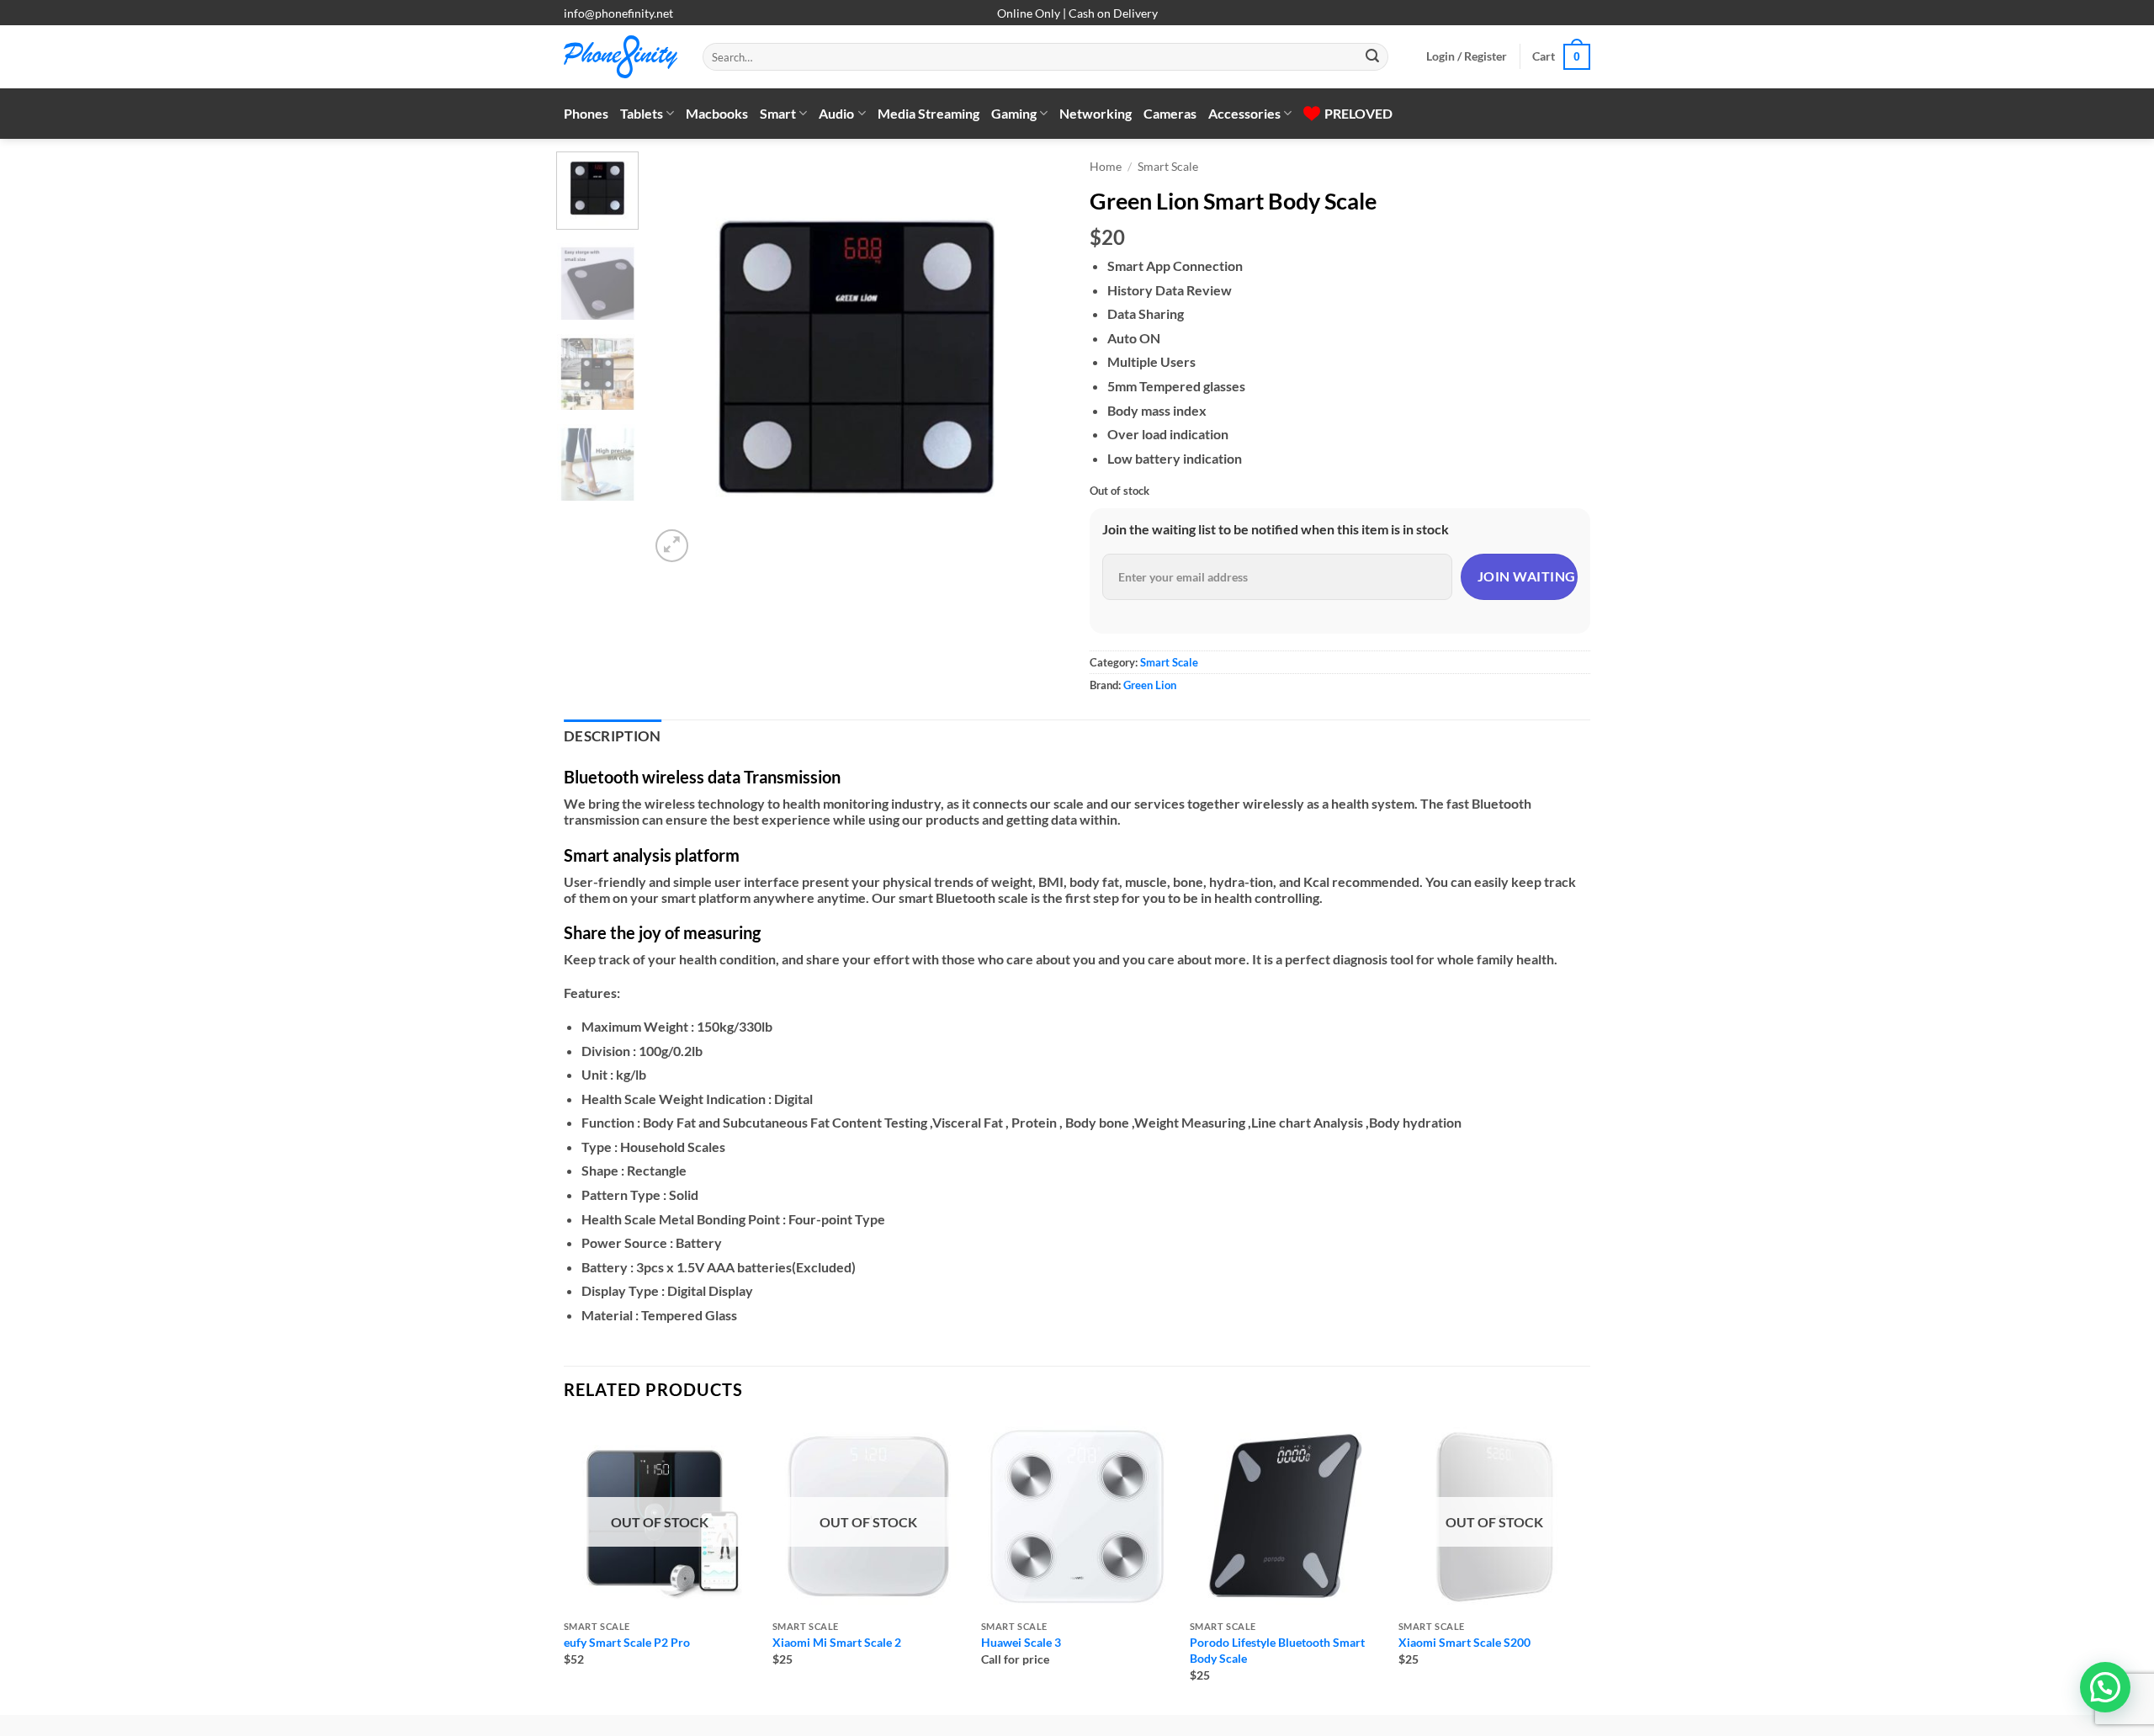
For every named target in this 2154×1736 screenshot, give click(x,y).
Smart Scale (1168, 167)
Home (1106, 167)
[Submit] (1372, 57)
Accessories (1244, 113)
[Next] (1035, 359)
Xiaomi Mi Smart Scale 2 (837, 1642)
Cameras (1170, 113)
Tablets (642, 113)
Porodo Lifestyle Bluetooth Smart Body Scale (1277, 1650)
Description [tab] (613, 736)
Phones (586, 113)
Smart (778, 113)
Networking (1096, 113)
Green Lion (1150, 685)
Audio (836, 113)
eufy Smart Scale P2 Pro (627, 1642)
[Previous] (679, 359)
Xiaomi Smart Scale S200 (1464, 1642)
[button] (1467, 56)
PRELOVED (1358, 113)
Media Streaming (928, 113)
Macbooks (717, 113)
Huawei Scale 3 (1021, 1642)
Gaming (1014, 113)
